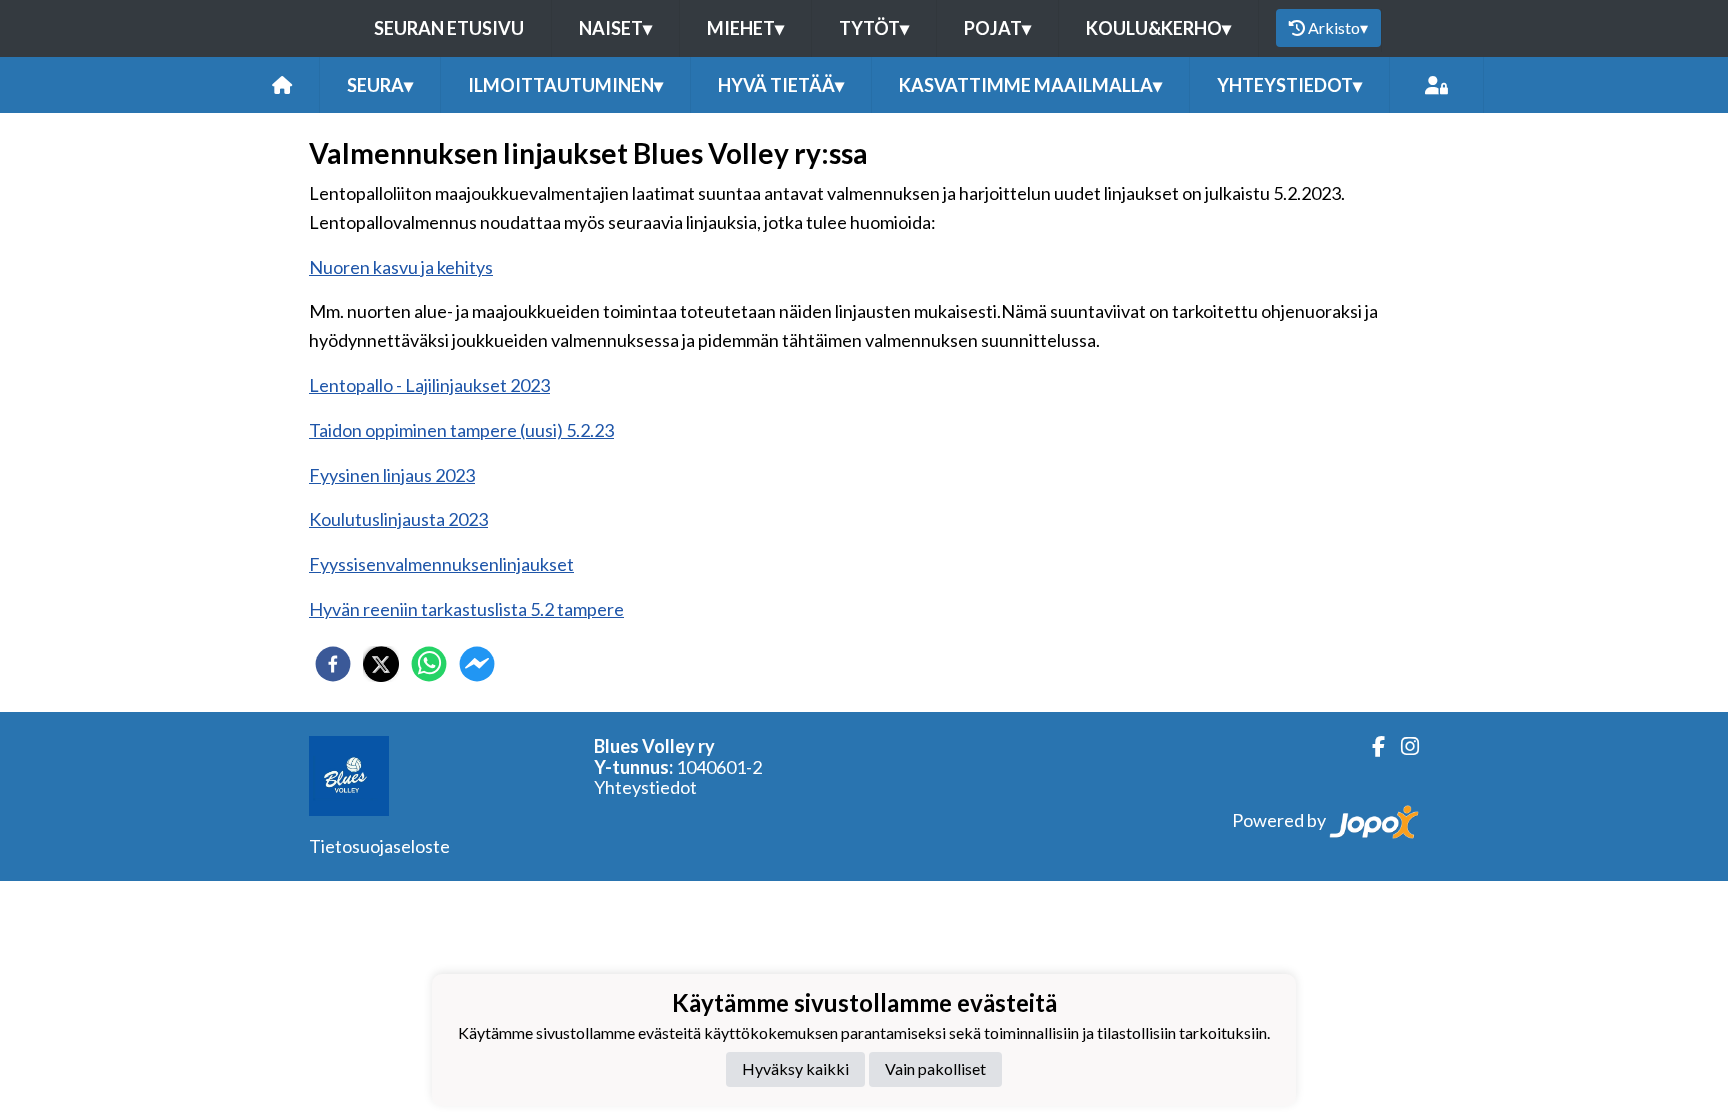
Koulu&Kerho (1158, 28)
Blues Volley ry (654, 746)
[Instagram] (1402, 746)
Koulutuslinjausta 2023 (398, 519)
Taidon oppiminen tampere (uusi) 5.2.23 (461, 430)
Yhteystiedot (645, 787)
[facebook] (333, 664)
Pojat (997, 28)
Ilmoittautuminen (565, 85)
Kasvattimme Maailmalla (1030, 85)
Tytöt (874, 28)
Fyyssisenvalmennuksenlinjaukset (441, 564)
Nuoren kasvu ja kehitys (401, 267)
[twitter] (381, 664)
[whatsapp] (429, 664)
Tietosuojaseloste (379, 846)
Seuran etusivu (449, 28)
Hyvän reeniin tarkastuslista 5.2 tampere (466, 609)
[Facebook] (1370, 746)
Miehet (745, 28)
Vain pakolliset (935, 1068)
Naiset (615, 28)
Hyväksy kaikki (795, 1068)
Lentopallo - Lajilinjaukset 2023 (429, 385)
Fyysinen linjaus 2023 (392, 475)
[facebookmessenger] (477, 664)
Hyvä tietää (781, 85)
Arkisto (1338, 27)
